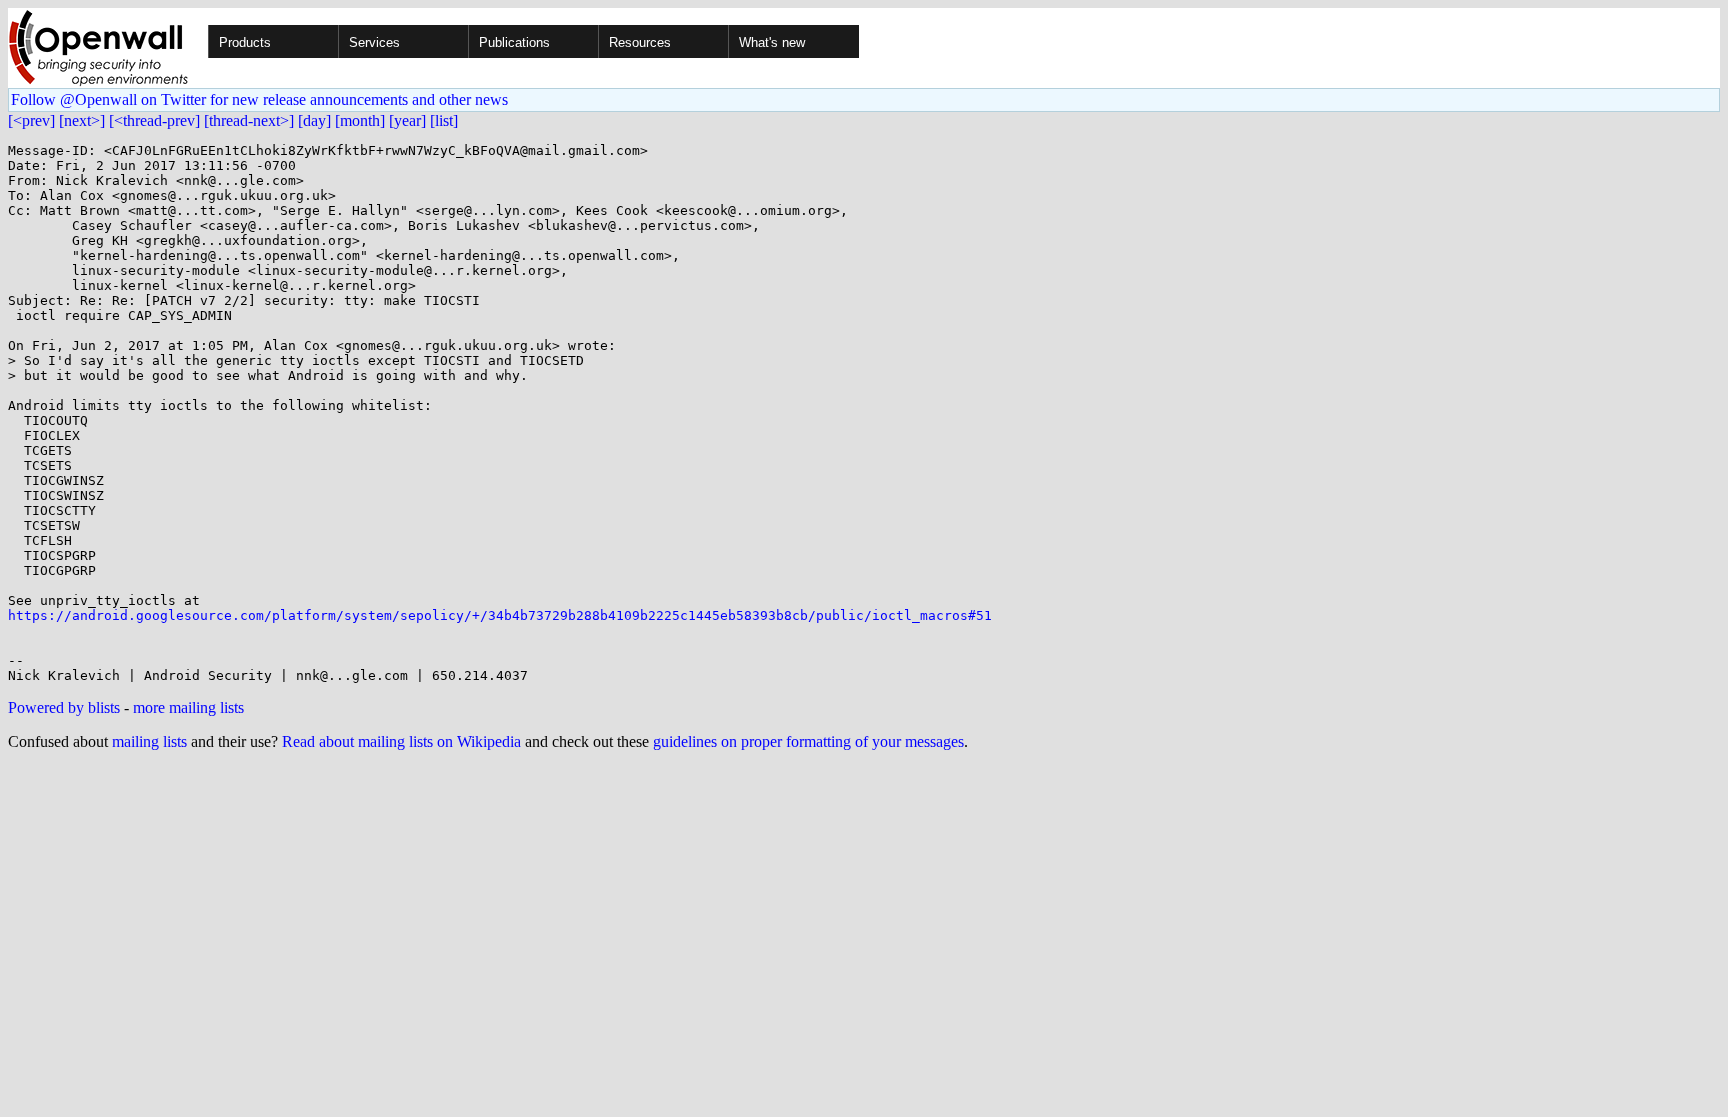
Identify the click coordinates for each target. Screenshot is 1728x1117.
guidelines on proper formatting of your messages (808, 741)
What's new (772, 42)
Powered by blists (64, 707)
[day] (314, 120)
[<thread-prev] (154, 120)
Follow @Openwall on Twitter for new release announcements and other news (259, 99)
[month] (360, 120)
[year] (407, 120)
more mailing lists (188, 707)
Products (245, 42)
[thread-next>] (249, 120)
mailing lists (149, 741)
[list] (444, 120)
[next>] (82, 120)
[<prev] (31, 120)
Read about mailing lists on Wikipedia (401, 741)
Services (374, 42)
